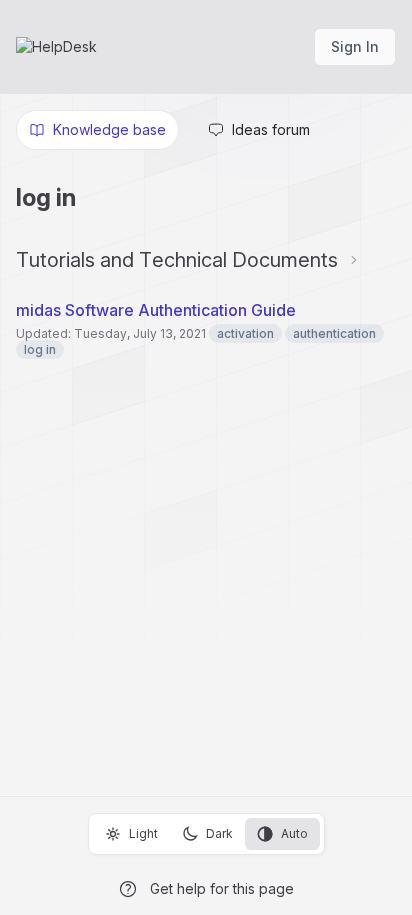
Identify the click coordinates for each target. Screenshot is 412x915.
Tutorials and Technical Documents (177, 260)
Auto (294, 833)
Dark (219, 833)
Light (143, 833)
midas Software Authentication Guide (156, 310)
